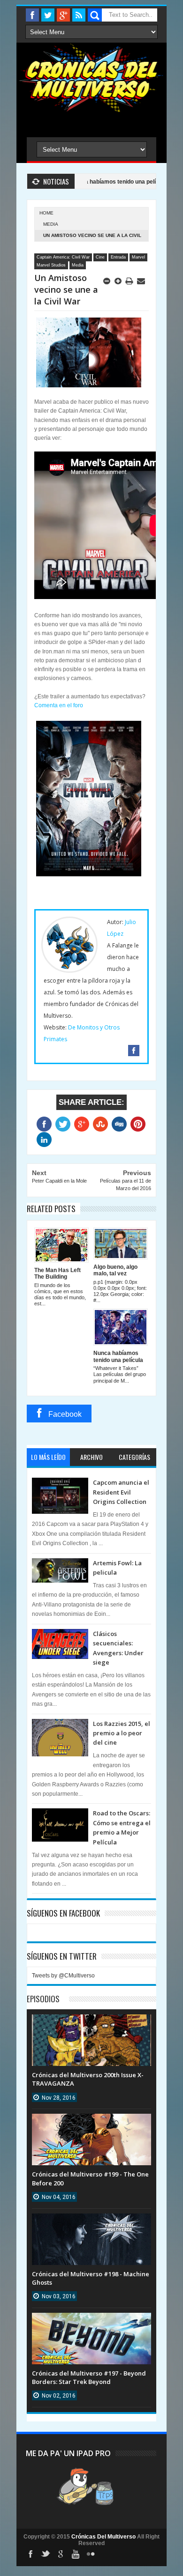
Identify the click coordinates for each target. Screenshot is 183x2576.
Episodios (43, 1999)
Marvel (138, 257)
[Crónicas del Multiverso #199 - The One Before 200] (91, 2123)
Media (51, 224)
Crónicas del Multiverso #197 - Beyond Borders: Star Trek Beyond (89, 2377)
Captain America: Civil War (63, 257)
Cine (100, 257)
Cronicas (91, 78)
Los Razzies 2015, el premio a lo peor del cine (122, 1733)
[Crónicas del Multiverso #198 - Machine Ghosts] (91, 2223)
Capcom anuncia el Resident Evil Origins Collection (121, 1492)
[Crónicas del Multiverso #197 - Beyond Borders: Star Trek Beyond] (91, 2322)
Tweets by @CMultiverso (63, 1976)
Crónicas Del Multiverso (104, 2537)
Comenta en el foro (59, 705)
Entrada (118, 257)
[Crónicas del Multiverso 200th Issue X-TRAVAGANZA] (91, 2024)
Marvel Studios (51, 265)
